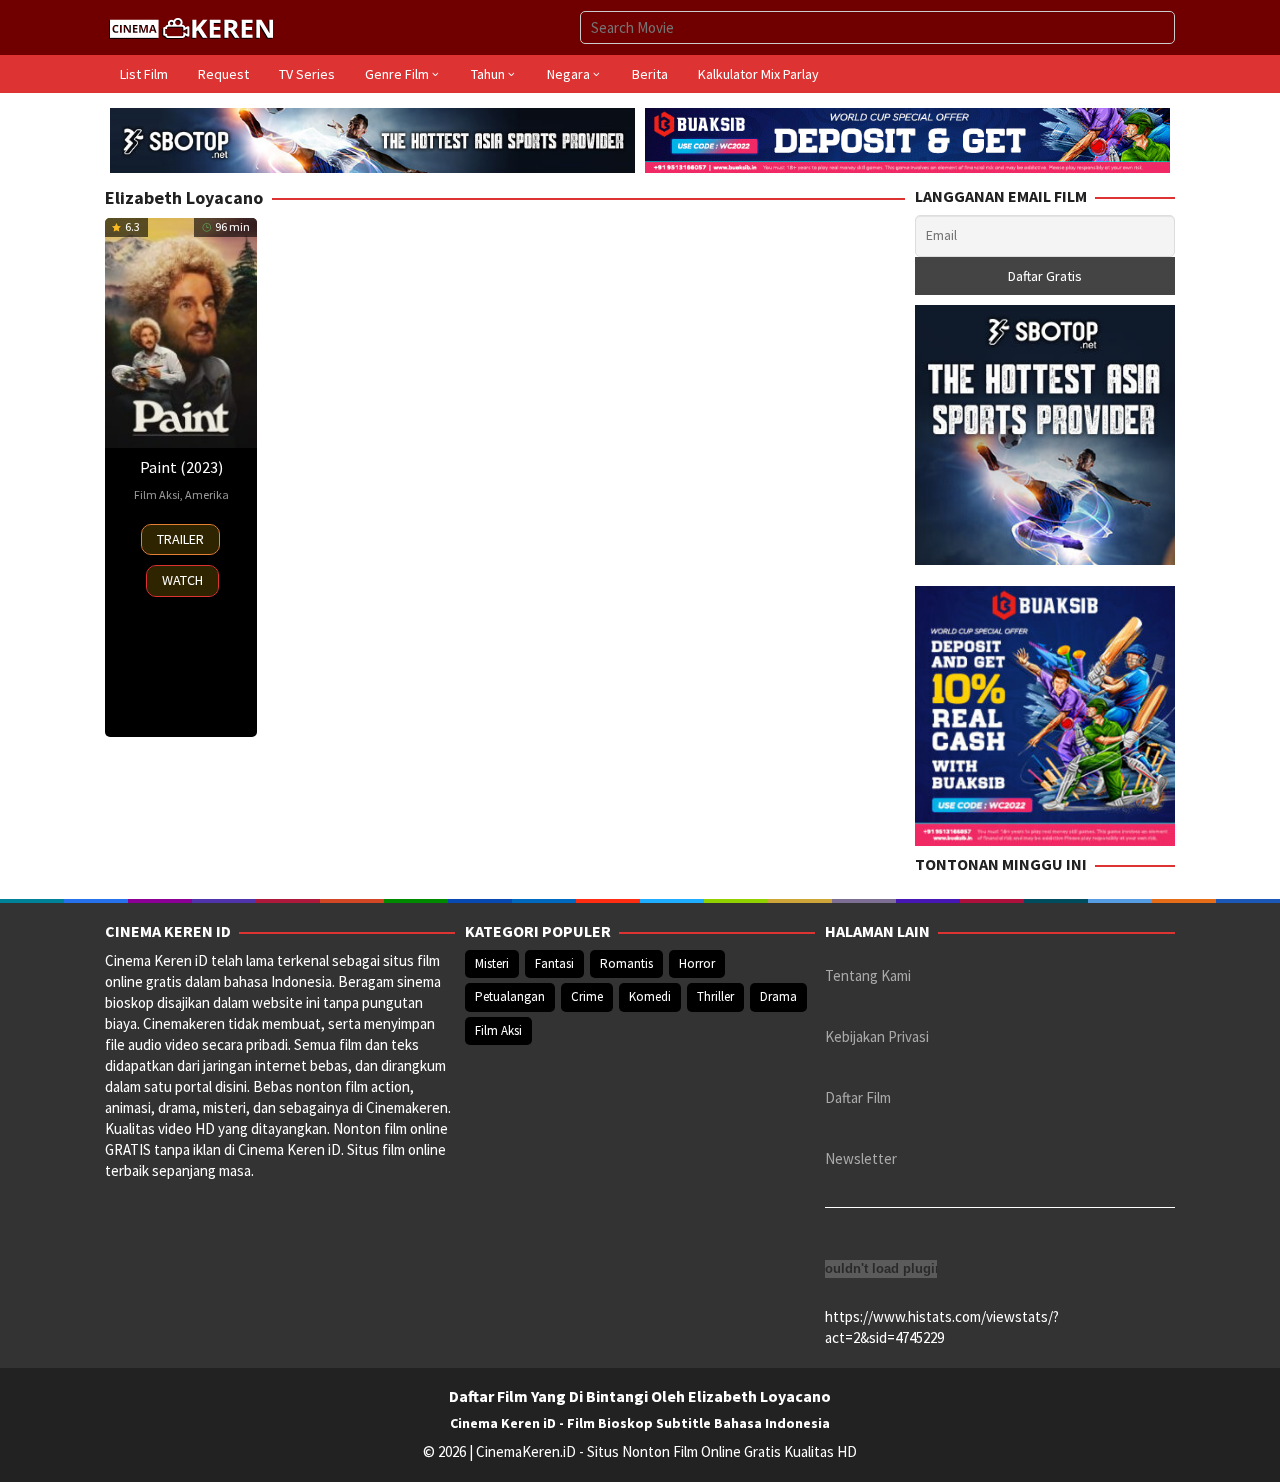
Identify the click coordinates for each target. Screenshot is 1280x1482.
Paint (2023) (181, 467)
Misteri (492, 963)
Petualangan (510, 996)
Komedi (650, 996)
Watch (182, 580)
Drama (778, 996)
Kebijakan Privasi (877, 1036)
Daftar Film (858, 1097)
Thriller (715, 996)
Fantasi (554, 963)
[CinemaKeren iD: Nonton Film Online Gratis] (191, 25)
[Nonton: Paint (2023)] (181, 332)
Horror (697, 963)
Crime (587, 996)
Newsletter (861, 1158)
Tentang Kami (868, 975)
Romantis (626, 963)
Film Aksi (157, 494)
